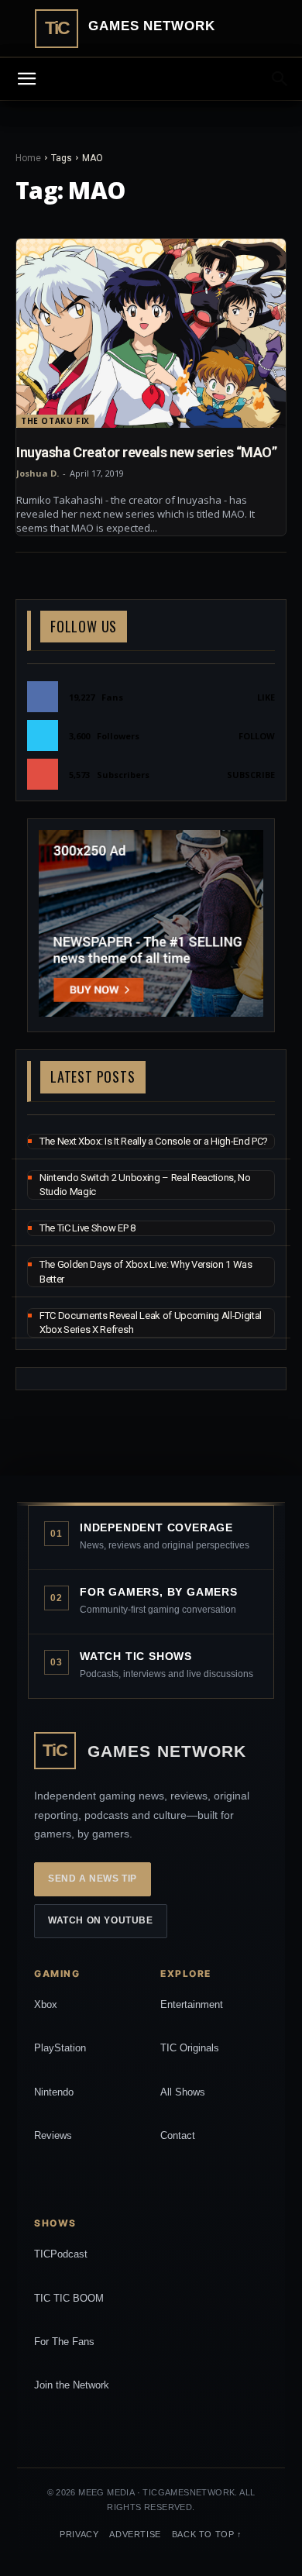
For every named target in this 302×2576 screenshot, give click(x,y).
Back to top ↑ (207, 2534)
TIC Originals (190, 2048)
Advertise (135, 2534)
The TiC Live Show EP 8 (88, 1228)
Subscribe (251, 775)
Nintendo (54, 2092)
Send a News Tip (93, 1879)
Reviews (53, 2135)
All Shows (183, 2092)
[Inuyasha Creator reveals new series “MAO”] (151, 333)
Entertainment (192, 2004)
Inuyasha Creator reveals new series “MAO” (147, 452)
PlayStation (60, 2048)
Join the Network (72, 2385)
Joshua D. (38, 473)
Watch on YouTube (101, 1920)
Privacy (79, 2534)
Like (266, 697)
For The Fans (64, 2342)
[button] (280, 79)
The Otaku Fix (55, 421)
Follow (257, 736)
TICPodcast (61, 2254)
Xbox (46, 2004)
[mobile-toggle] (26, 79)
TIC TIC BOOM (69, 2298)
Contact (178, 2135)
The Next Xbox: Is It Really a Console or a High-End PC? (154, 1141)
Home (28, 158)
